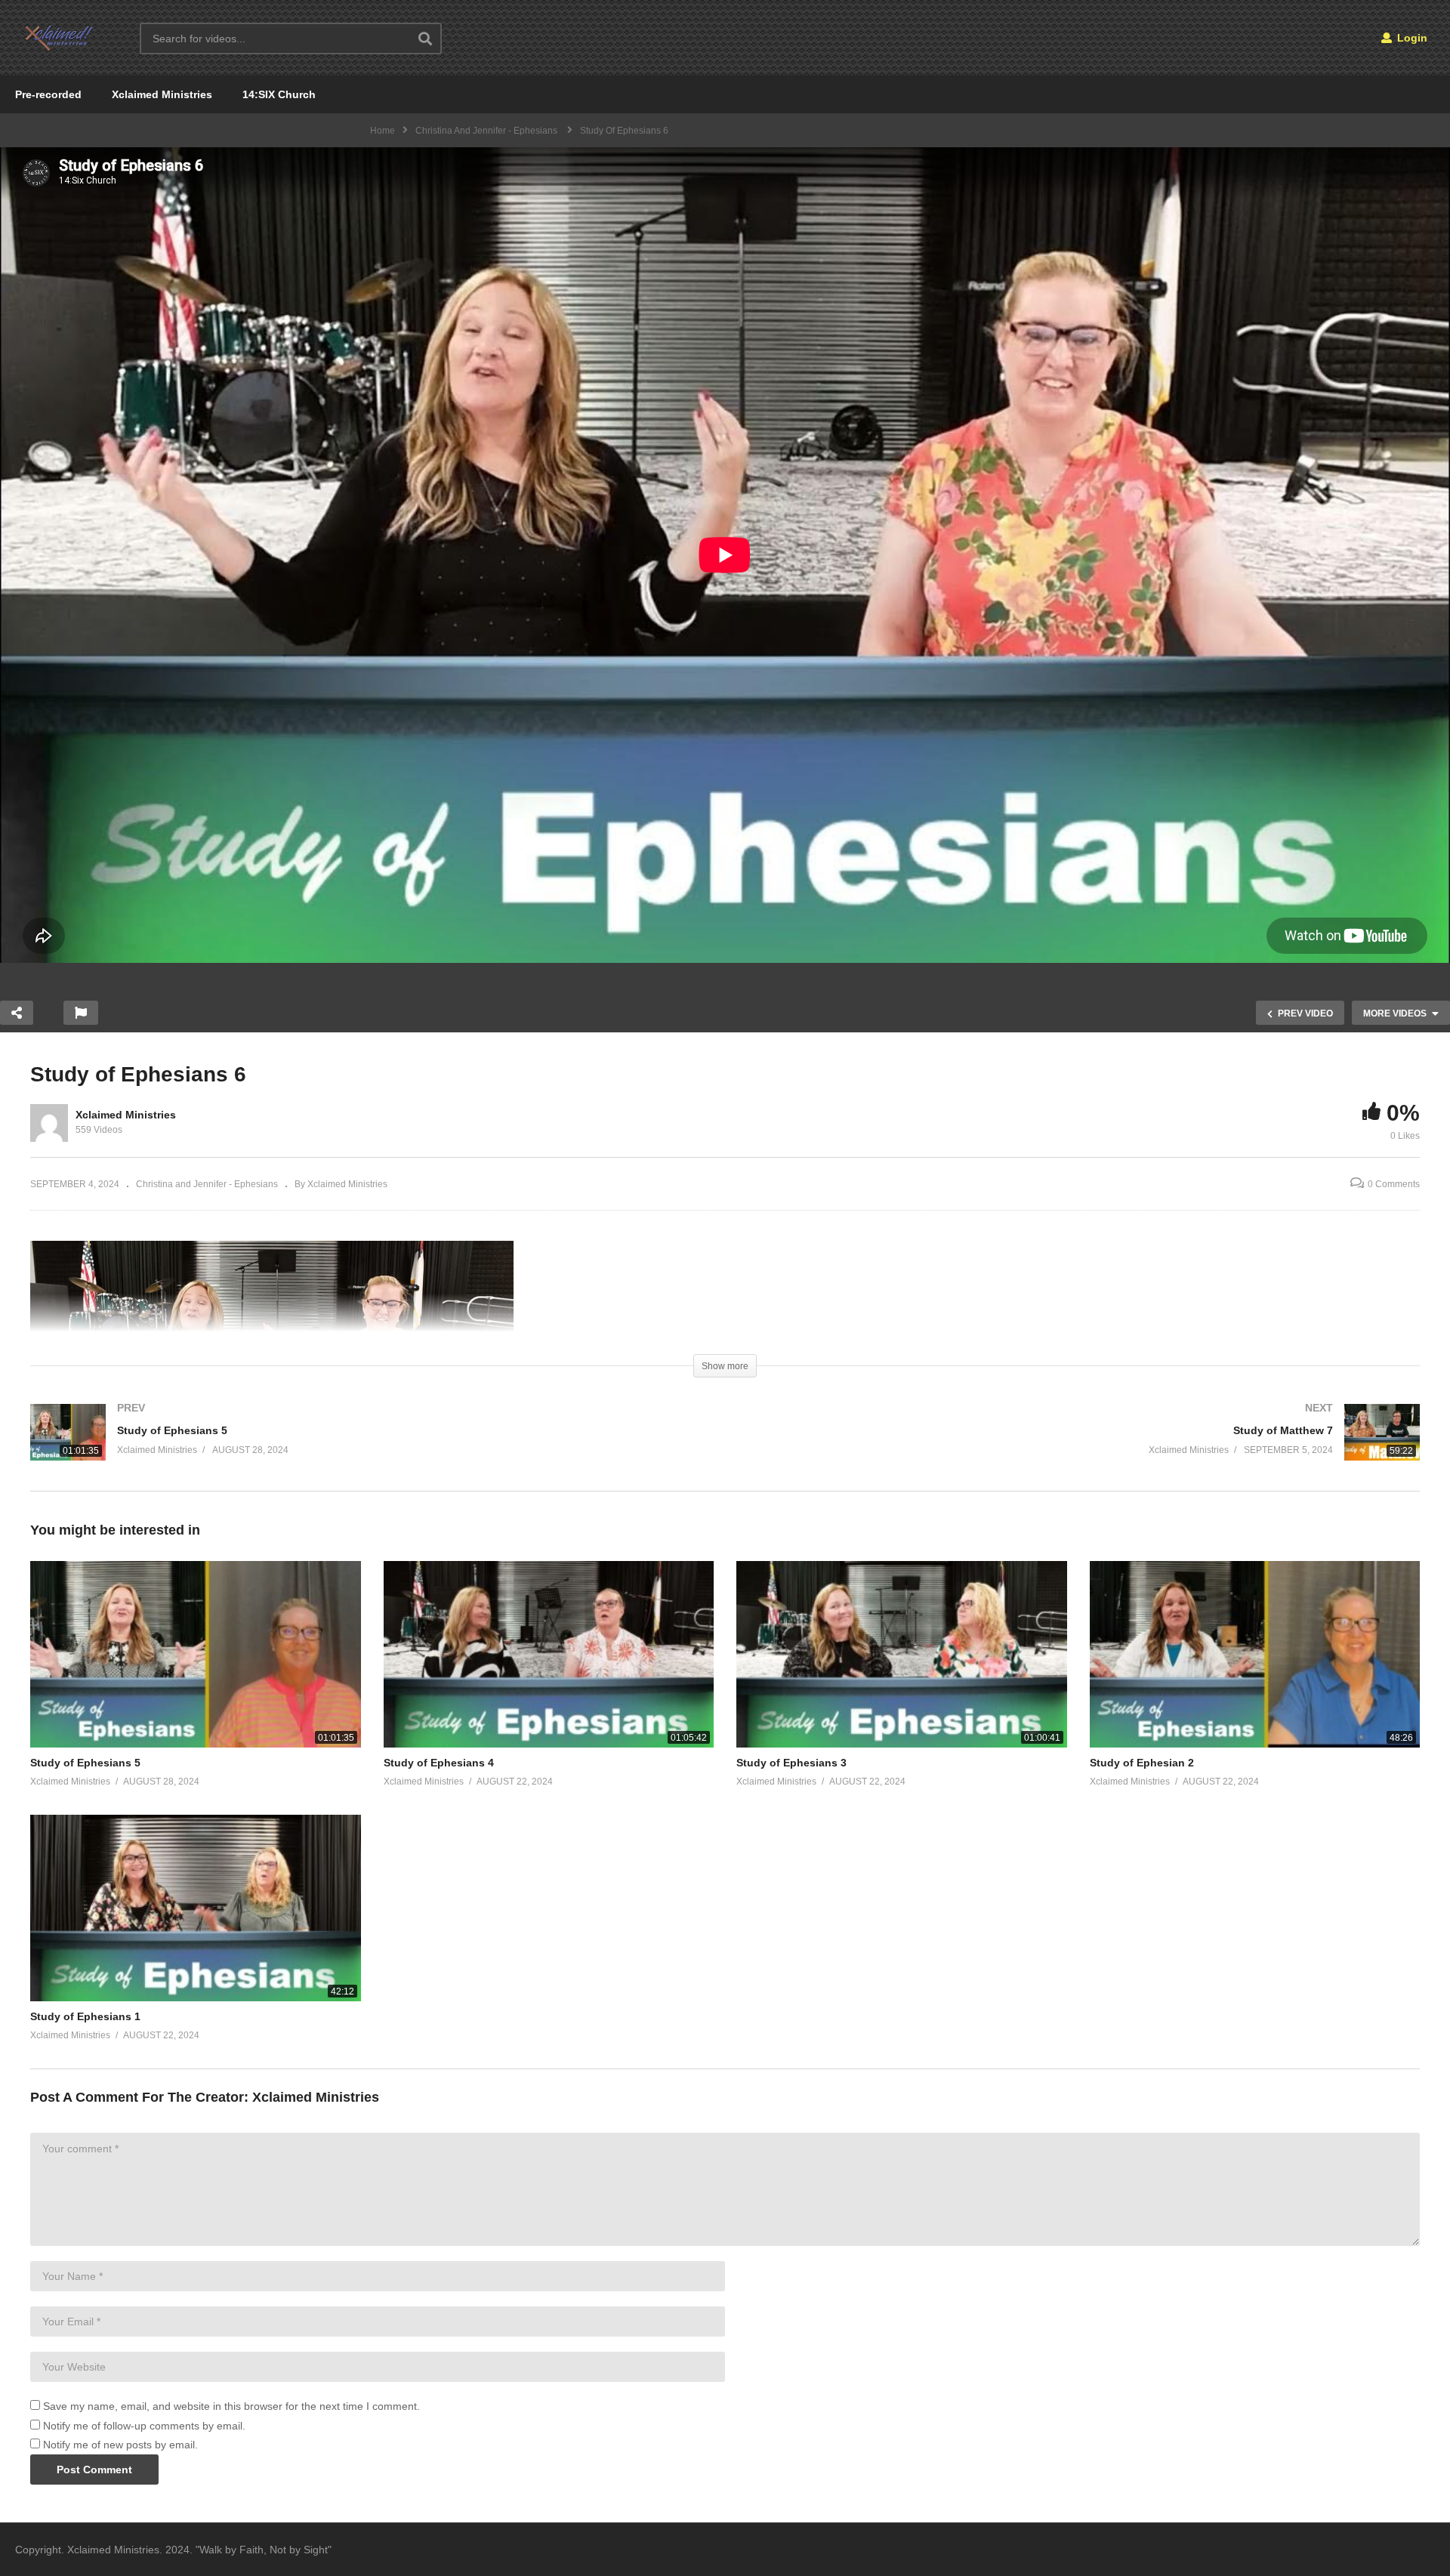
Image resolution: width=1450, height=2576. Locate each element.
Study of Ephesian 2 (1142, 1763)
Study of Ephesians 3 (791, 1763)
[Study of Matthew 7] (1080, 1447)
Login (1411, 38)
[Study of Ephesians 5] (370, 1447)
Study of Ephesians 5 (85, 1763)
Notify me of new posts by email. (120, 2445)
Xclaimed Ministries (162, 94)
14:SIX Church (279, 94)
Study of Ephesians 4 (439, 1763)
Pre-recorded (48, 94)
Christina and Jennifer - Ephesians (207, 1184)
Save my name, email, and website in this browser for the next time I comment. (231, 2406)
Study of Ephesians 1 (85, 2016)
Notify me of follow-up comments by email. (144, 2426)
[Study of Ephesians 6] (196, 1654)
